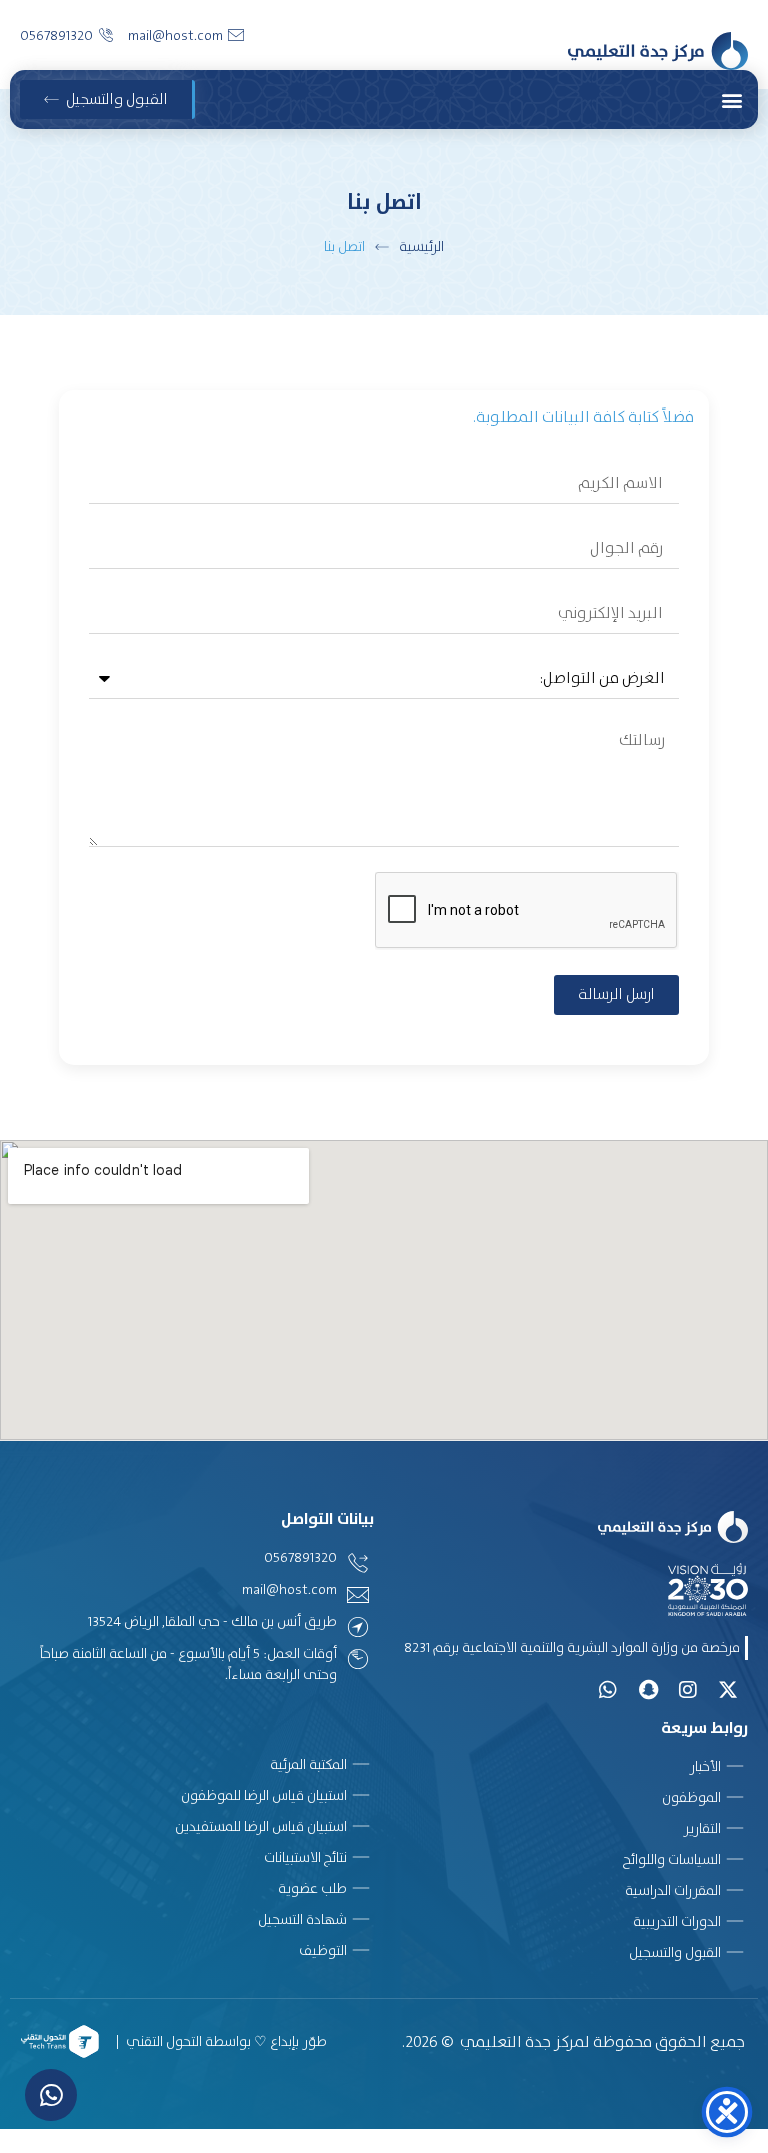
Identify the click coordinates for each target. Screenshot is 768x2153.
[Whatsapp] (608, 1690)
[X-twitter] (728, 1690)
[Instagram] (688, 1690)
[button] (731, 99)
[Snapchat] (648, 1690)
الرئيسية (421, 246)
